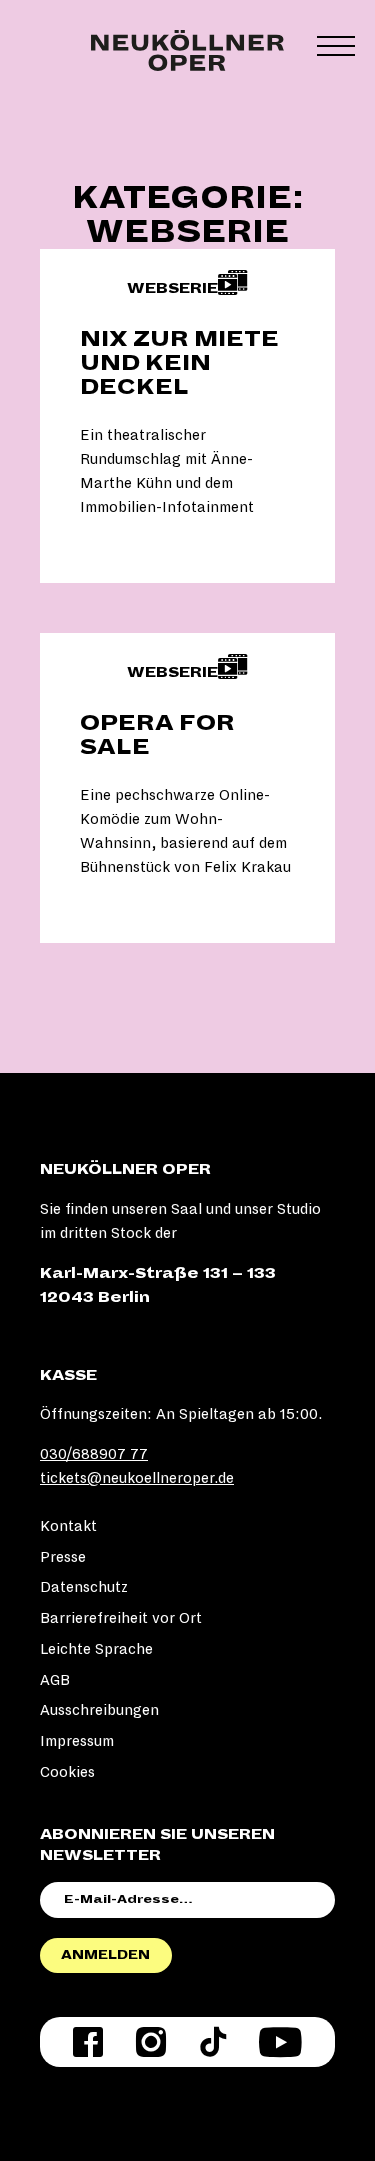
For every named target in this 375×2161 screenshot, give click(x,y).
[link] (187, 416)
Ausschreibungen (99, 1710)
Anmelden (105, 1955)
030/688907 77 (94, 1454)
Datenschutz (84, 1587)
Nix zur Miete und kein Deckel (179, 363)
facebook (88, 2042)
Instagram (151, 2042)
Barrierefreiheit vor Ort (121, 1618)
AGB (55, 1680)
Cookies (67, 1772)
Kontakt (68, 1526)
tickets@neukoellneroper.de (137, 1478)
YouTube (280, 2042)
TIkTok (213, 2042)
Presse (63, 1557)
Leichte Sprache (96, 1649)
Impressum (77, 1741)
